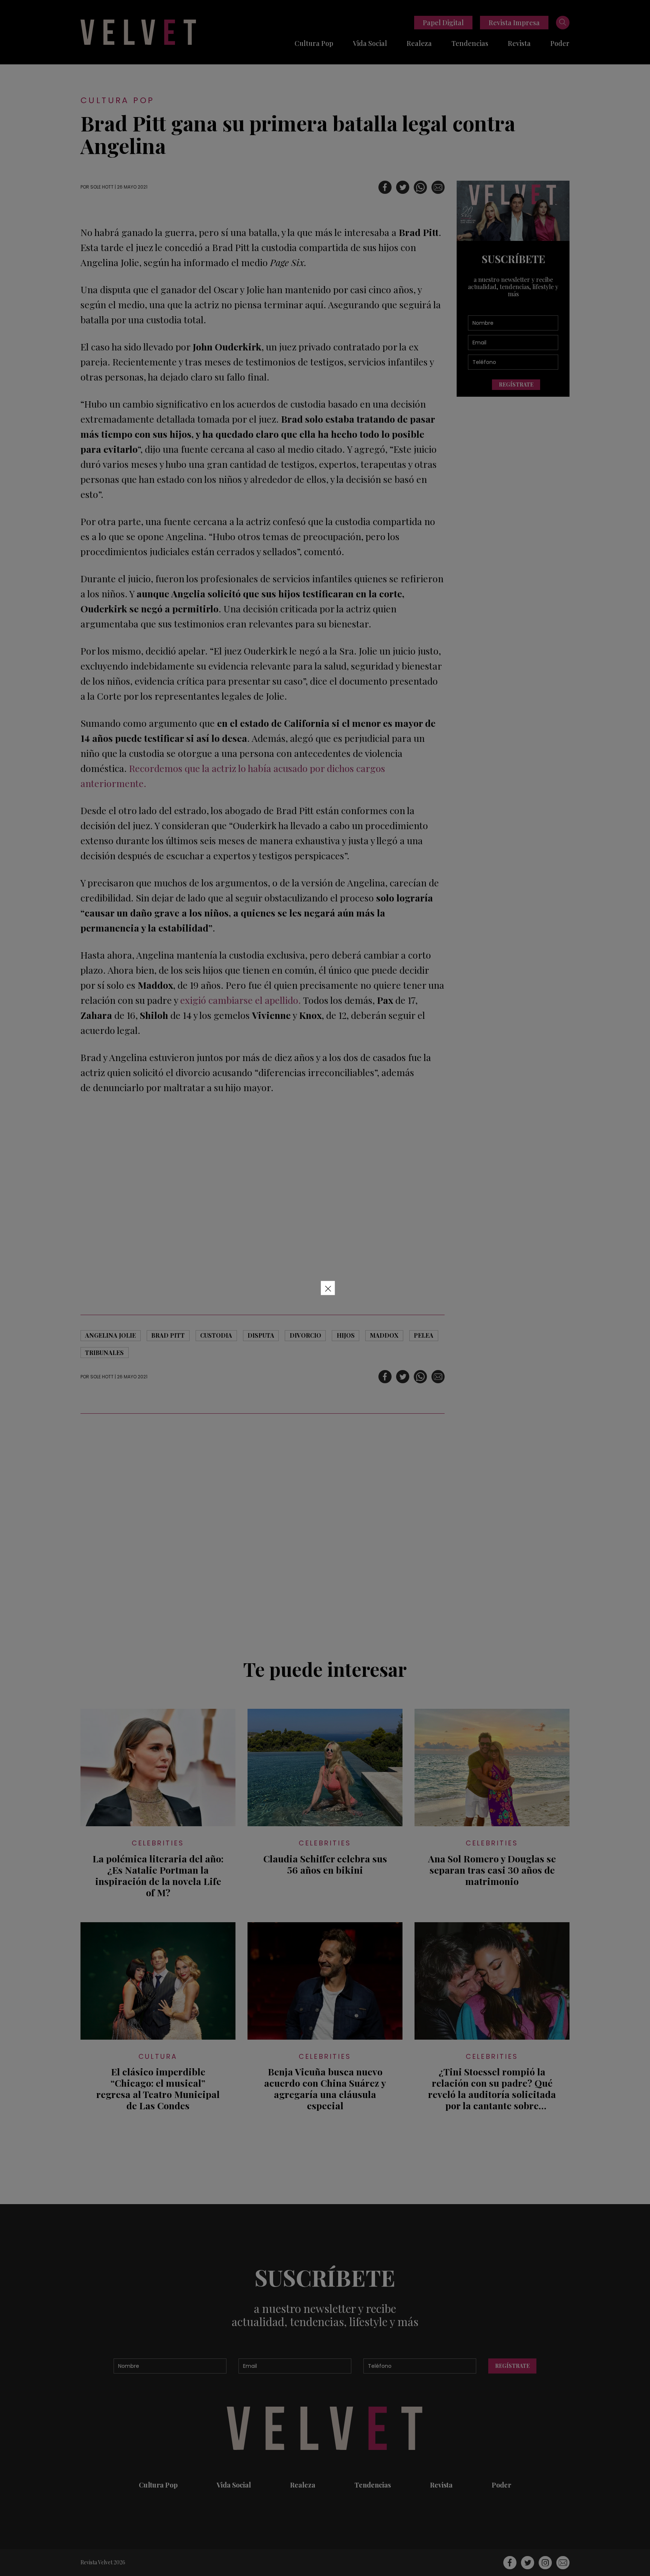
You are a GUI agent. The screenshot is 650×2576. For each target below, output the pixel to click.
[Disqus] (263, 1532)
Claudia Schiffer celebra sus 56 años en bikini (325, 1864)
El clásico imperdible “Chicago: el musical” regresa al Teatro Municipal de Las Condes (158, 2089)
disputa (261, 1335)
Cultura (158, 2056)
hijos (346, 1335)
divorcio (305, 1335)
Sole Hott (102, 187)
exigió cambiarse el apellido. (242, 1000)
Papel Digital (443, 23)
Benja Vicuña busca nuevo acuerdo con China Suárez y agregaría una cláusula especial (325, 2089)
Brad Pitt (168, 1335)
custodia (216, 1335)
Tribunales (104, 1353)
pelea (424, 1335)
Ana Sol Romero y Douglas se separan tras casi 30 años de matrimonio (492, 1870)
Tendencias (470, 43)
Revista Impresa (514, 23)
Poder (560, 43)
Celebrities (158, 1843)
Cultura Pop (314, 43)
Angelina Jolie (110, 1335)
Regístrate (516, 384)
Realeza (419, 43)
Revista (519, 43)
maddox (384, 1335)
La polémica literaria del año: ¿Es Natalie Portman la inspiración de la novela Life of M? (158, 1876)
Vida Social (370, 43)
